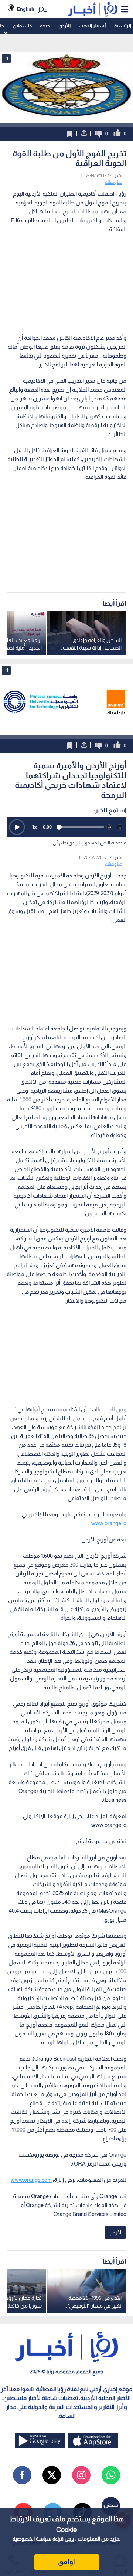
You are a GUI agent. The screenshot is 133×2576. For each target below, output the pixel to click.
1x (34, 827)
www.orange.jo (109, 1523)
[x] (52, 2475)
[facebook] (22, 2475)
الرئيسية (123, 26)
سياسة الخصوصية (32, 2539)
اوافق (66, 2562)
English (26, 9)
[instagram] (81, 2475)
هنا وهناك (114, 182)
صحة (45, 26)
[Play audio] (17, 827)
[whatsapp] (111, 2475)
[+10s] (120, 827)
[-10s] (109, 827)
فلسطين (22, 26)
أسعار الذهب (92, 26)
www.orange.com (31, 2180)
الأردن (64, 26)
